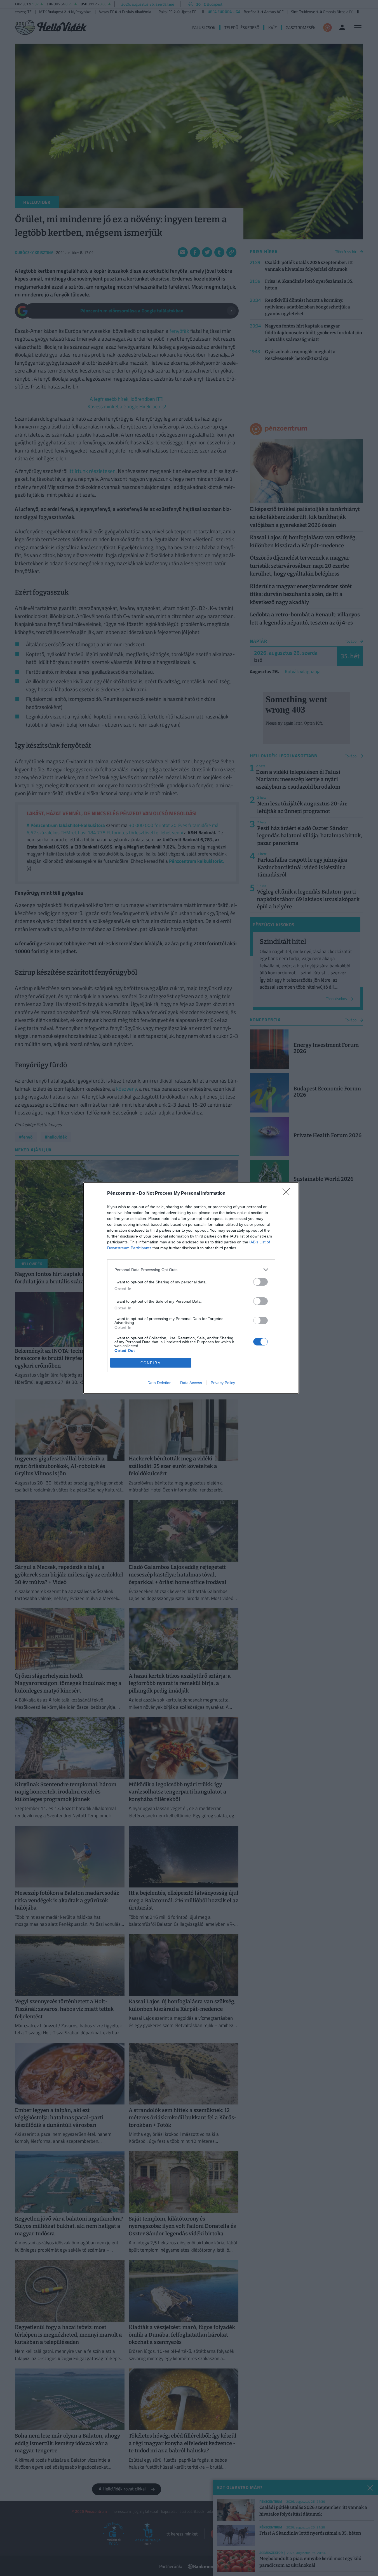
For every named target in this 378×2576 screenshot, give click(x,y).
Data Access (191, 1383)
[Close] (288, 1194)
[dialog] (191, 1288)
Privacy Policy (223, 1383)
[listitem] (191, 1270)
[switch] (260, 1282)
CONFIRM (151, 1363)
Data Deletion (159, 1383)
